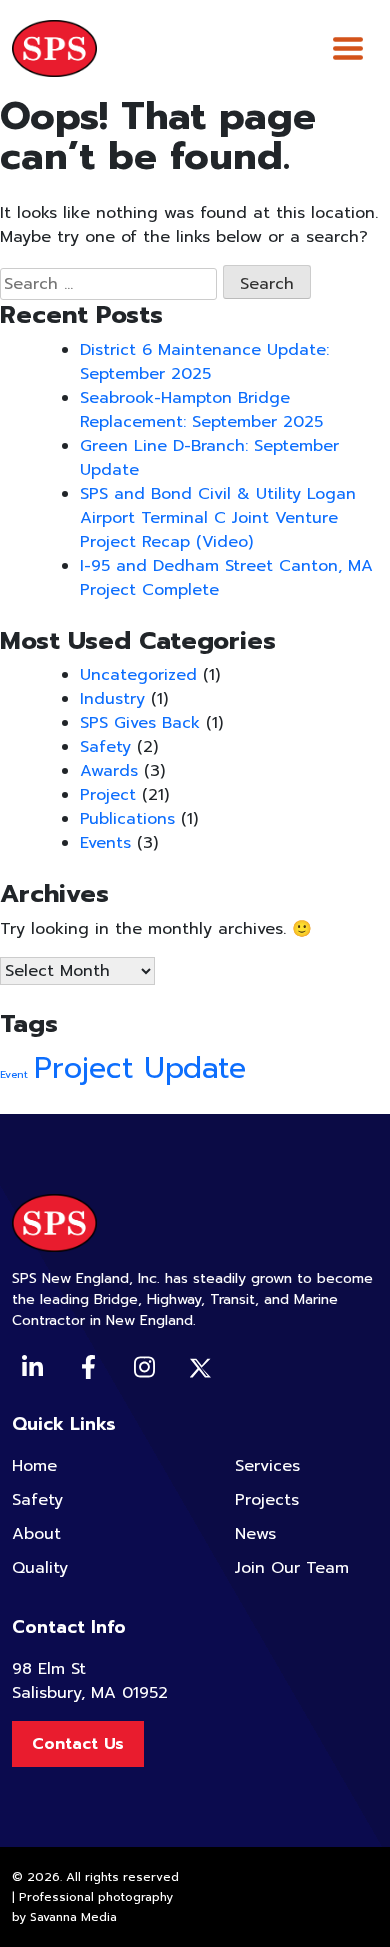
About (36, 1534)
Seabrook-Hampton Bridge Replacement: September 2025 (201, 410)
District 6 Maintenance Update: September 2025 (204, 362)
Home (34, 1466)
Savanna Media (73, 1917)
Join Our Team (292, 1568)
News (255, 1534)
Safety (105, 747)
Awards (109, 771)
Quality (40, 1568)
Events (105, 843)
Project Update (140, 1068)
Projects (267, 1500)
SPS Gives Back (140, 723)
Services (267, 1466)
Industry (112, 699)
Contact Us (78, 1744)
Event (14, 1074)
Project (108, 795)
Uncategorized (138, 675)
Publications (127, 819)
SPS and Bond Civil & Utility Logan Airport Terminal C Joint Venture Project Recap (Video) (218, 518)
